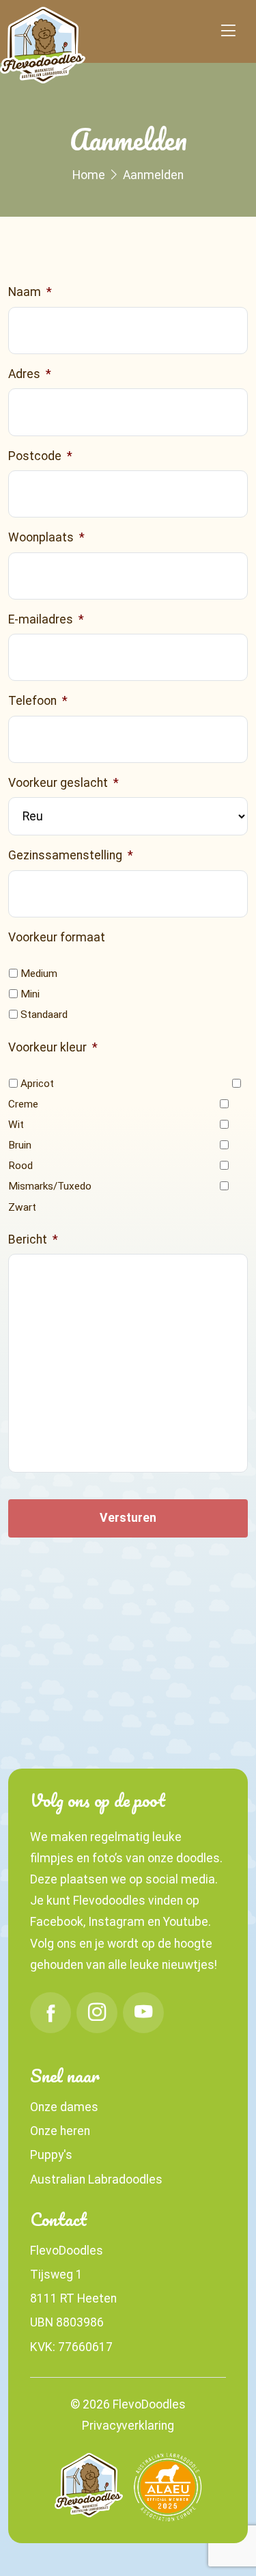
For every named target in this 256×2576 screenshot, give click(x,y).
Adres (30, 374)
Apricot (37, 1084)
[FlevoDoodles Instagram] (97, 2013)
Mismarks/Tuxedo (50, 1186)
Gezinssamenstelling (71, 855)
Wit (16, 1125)
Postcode (40, 456)
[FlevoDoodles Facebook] (51, 2013)
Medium (39, 974)
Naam (30, 292)
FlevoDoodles (67, 2251)
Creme (23, 1104)
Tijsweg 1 (56, 2275)
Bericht (33, 1239)
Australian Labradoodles (96, 2179)
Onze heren (60, 2131)
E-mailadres (46, 619)
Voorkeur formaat (57, 937)
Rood (20, 1166)
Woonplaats (46, 537)
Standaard (44, 1015)
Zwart (22, 1207)
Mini (30, 994)
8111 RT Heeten (73, 2298)
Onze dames (64, 2107)
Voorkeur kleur (53, 1047)
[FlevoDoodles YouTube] (143, 2013)
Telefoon (38, 701)
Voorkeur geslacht (63, 783)
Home (89, 175)
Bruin (20, 1145)
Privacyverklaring (128, 2426)
